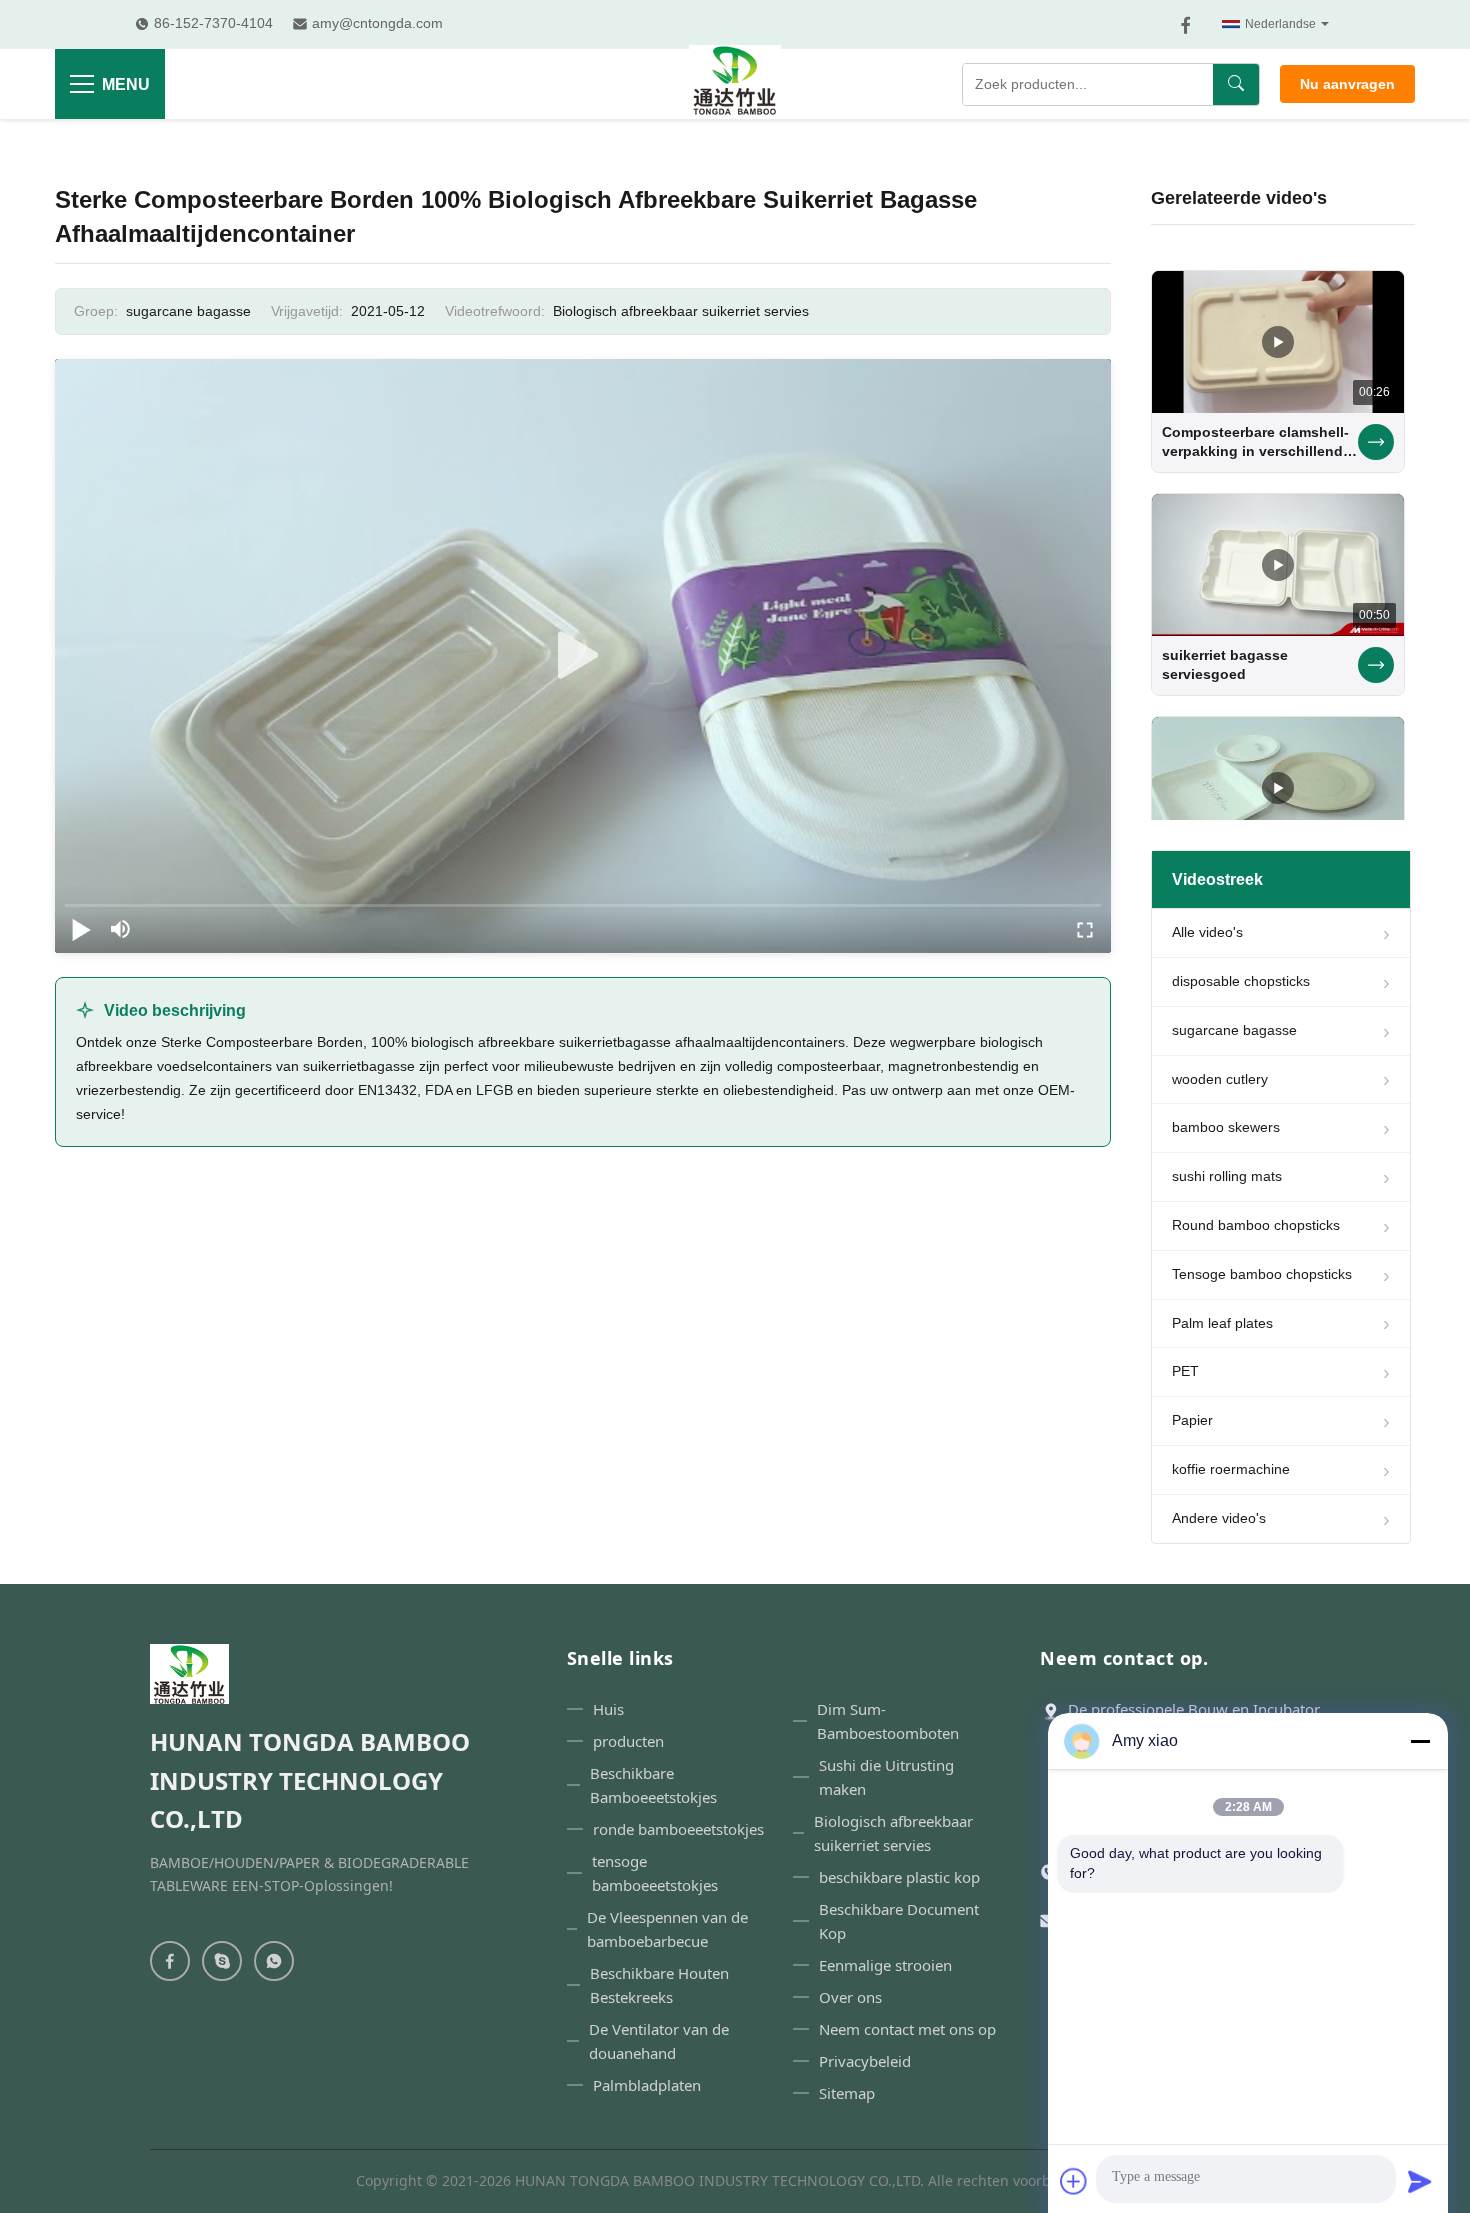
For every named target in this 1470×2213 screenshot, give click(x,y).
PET (1185, 1371)
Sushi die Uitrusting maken (886, 1777)
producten (628, 1741)
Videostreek (1217, 879)
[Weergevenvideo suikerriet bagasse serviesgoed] (1376, 665)
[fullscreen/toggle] (1085, 929)
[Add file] (1074, 2181)
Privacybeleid (865, 2061)
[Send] (1420, 2181)
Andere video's (1219, 1518)
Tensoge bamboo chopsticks (1262, 1274)
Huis (608, 1709)
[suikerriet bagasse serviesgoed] (1278, 565)
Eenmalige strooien (885, 1965)
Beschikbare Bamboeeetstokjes (653, 1785)
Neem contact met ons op (907, 2029)
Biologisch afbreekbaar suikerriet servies (681, 311)
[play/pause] (81, 929)
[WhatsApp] (274, 1961)
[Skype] (222, 1961)
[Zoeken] (1236, 84)
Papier (1192, 1420)
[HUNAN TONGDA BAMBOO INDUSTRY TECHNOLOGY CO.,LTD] (735, 84)
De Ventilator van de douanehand (659, 2041)
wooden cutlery (1220, 1079)
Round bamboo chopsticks (1256, 1225)
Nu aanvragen (1347, 84)
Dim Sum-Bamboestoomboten (888, 1721)
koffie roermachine (1231, 1469)
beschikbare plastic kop (899, 1877)
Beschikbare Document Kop (899, 1921)
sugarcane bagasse (1234, 1030)
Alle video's (1207, 932)
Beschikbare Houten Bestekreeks (659, 1985)
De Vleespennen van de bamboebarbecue (667, 1929)
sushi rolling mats (1227, 1176)
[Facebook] (1186, 25)
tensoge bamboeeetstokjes (655, 1873)
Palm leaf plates (1222, 1323)
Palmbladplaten (647, 2085)
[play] (583, 656)
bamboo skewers (1226, 1127)
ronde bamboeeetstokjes (678, 1829)
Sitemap (847, 2093)
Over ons (850, 1997)
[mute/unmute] (121, 929)
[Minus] (1420, 1741)
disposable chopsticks (1241, 981)
